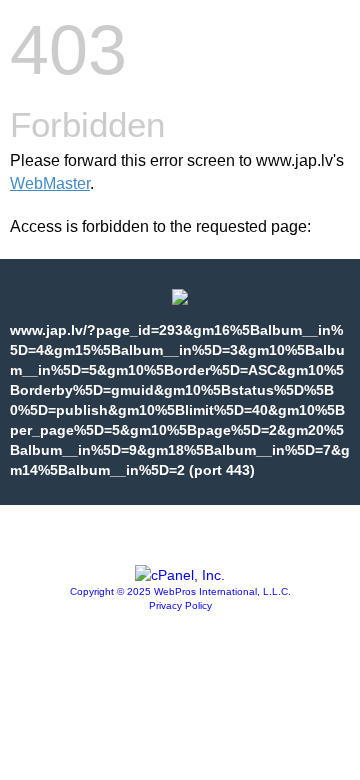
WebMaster (50, 183)
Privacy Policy (180, 605)
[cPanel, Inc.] (180, 575)
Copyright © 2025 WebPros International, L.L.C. (180, 591)
